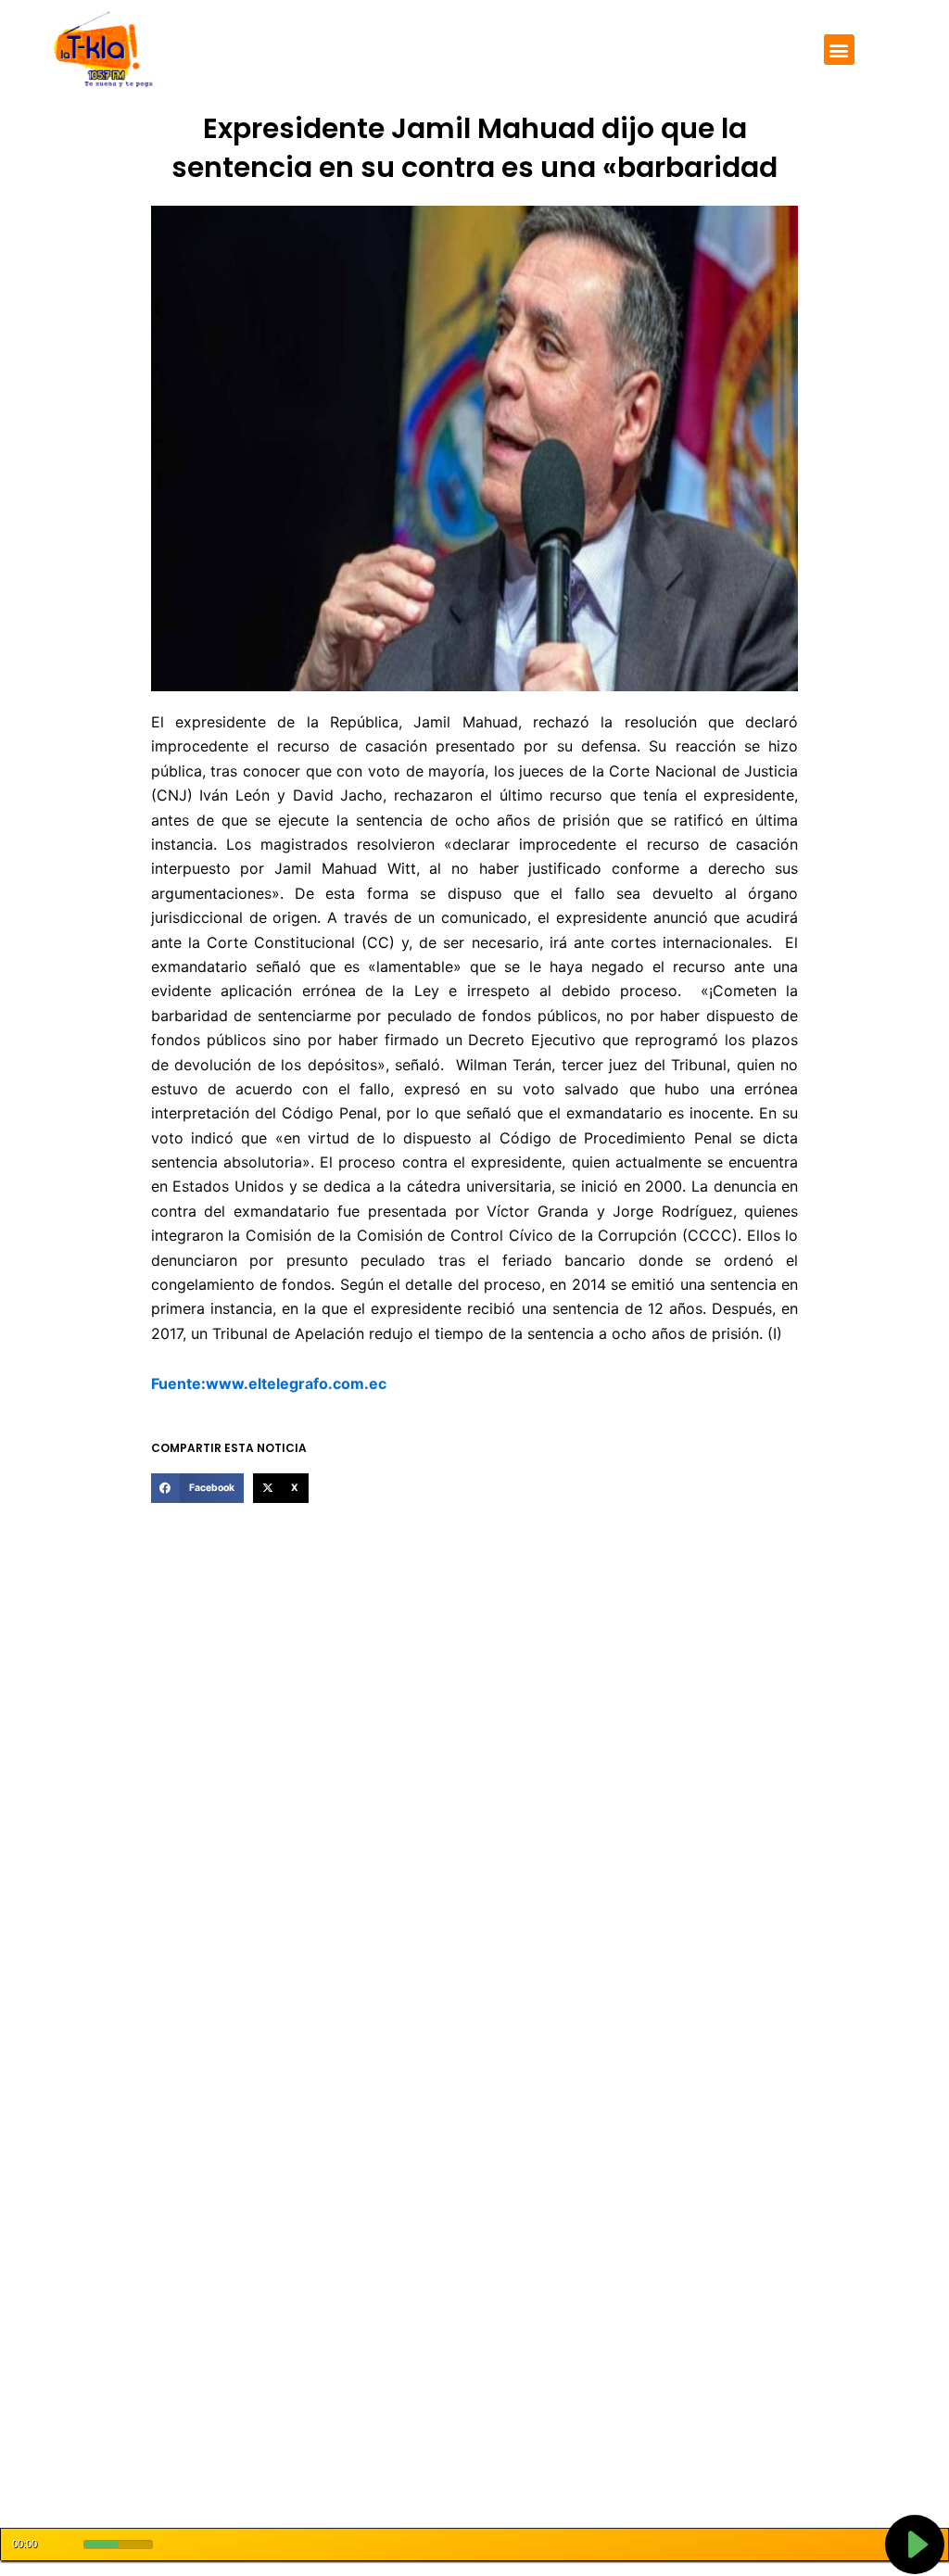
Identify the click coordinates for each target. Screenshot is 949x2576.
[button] (839, 50)
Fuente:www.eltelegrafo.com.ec (269, 1383)
